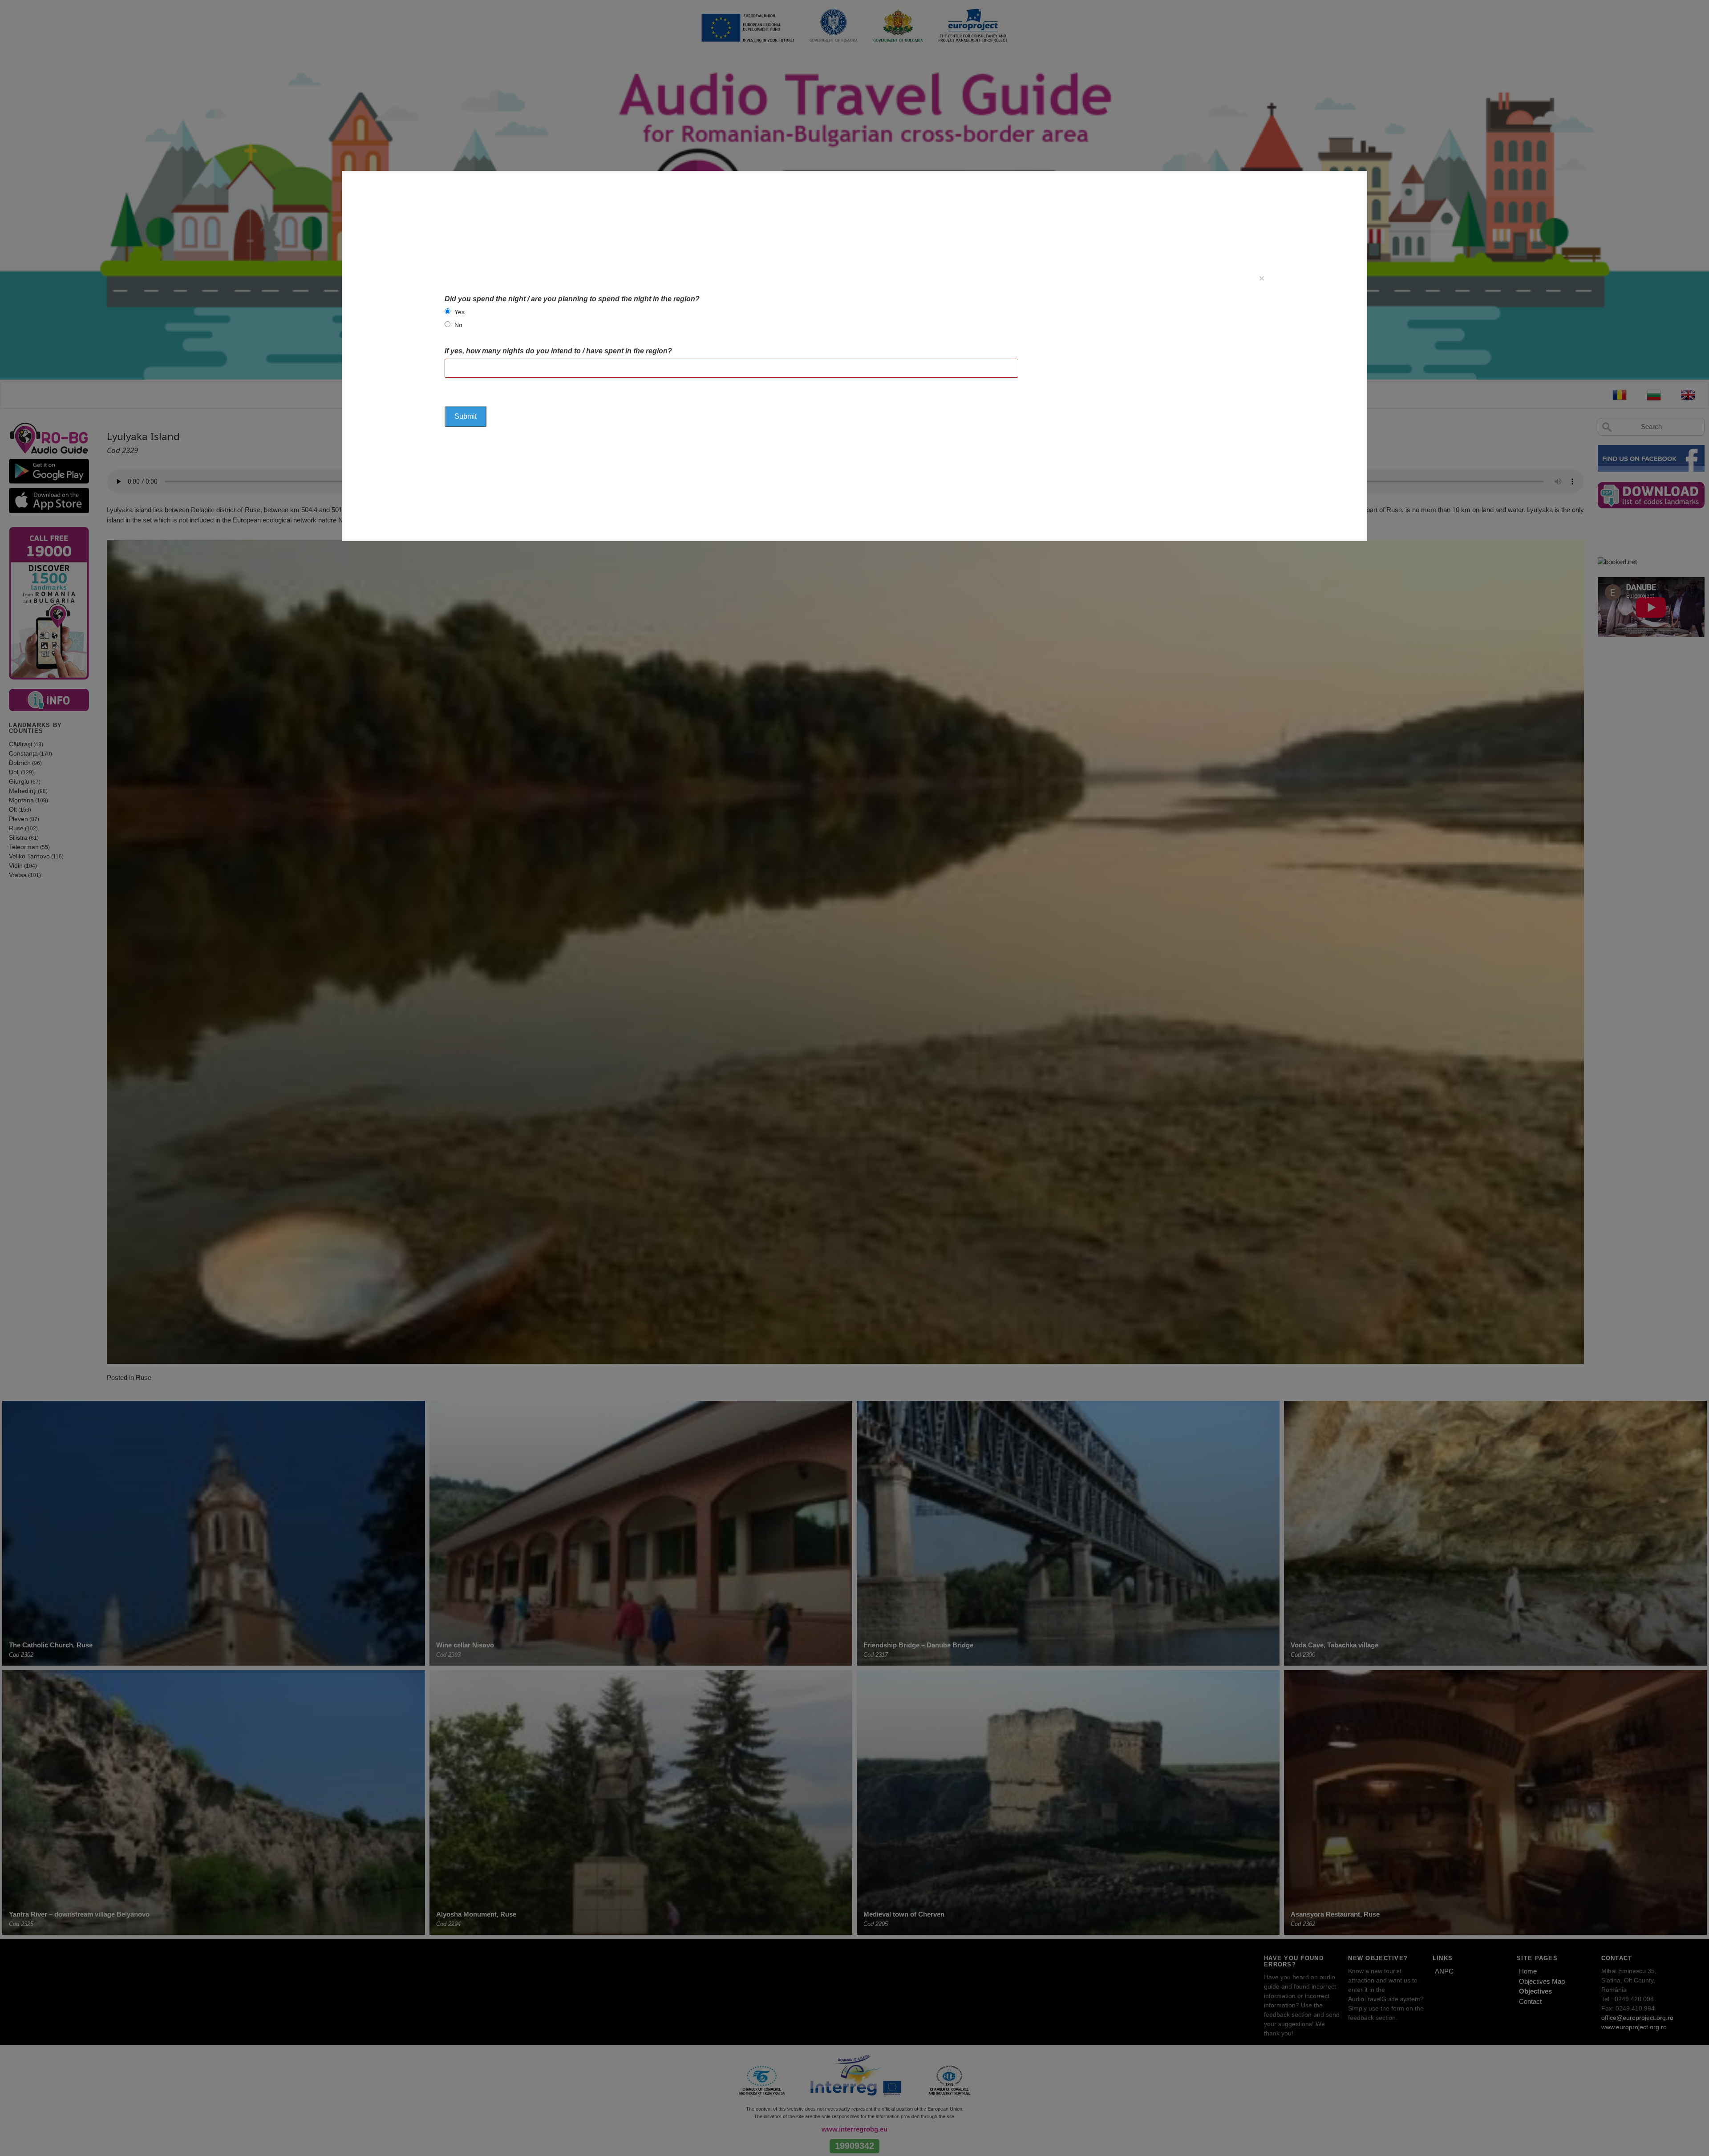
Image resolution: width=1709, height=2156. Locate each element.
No (458, 325)
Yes (460, 312)
